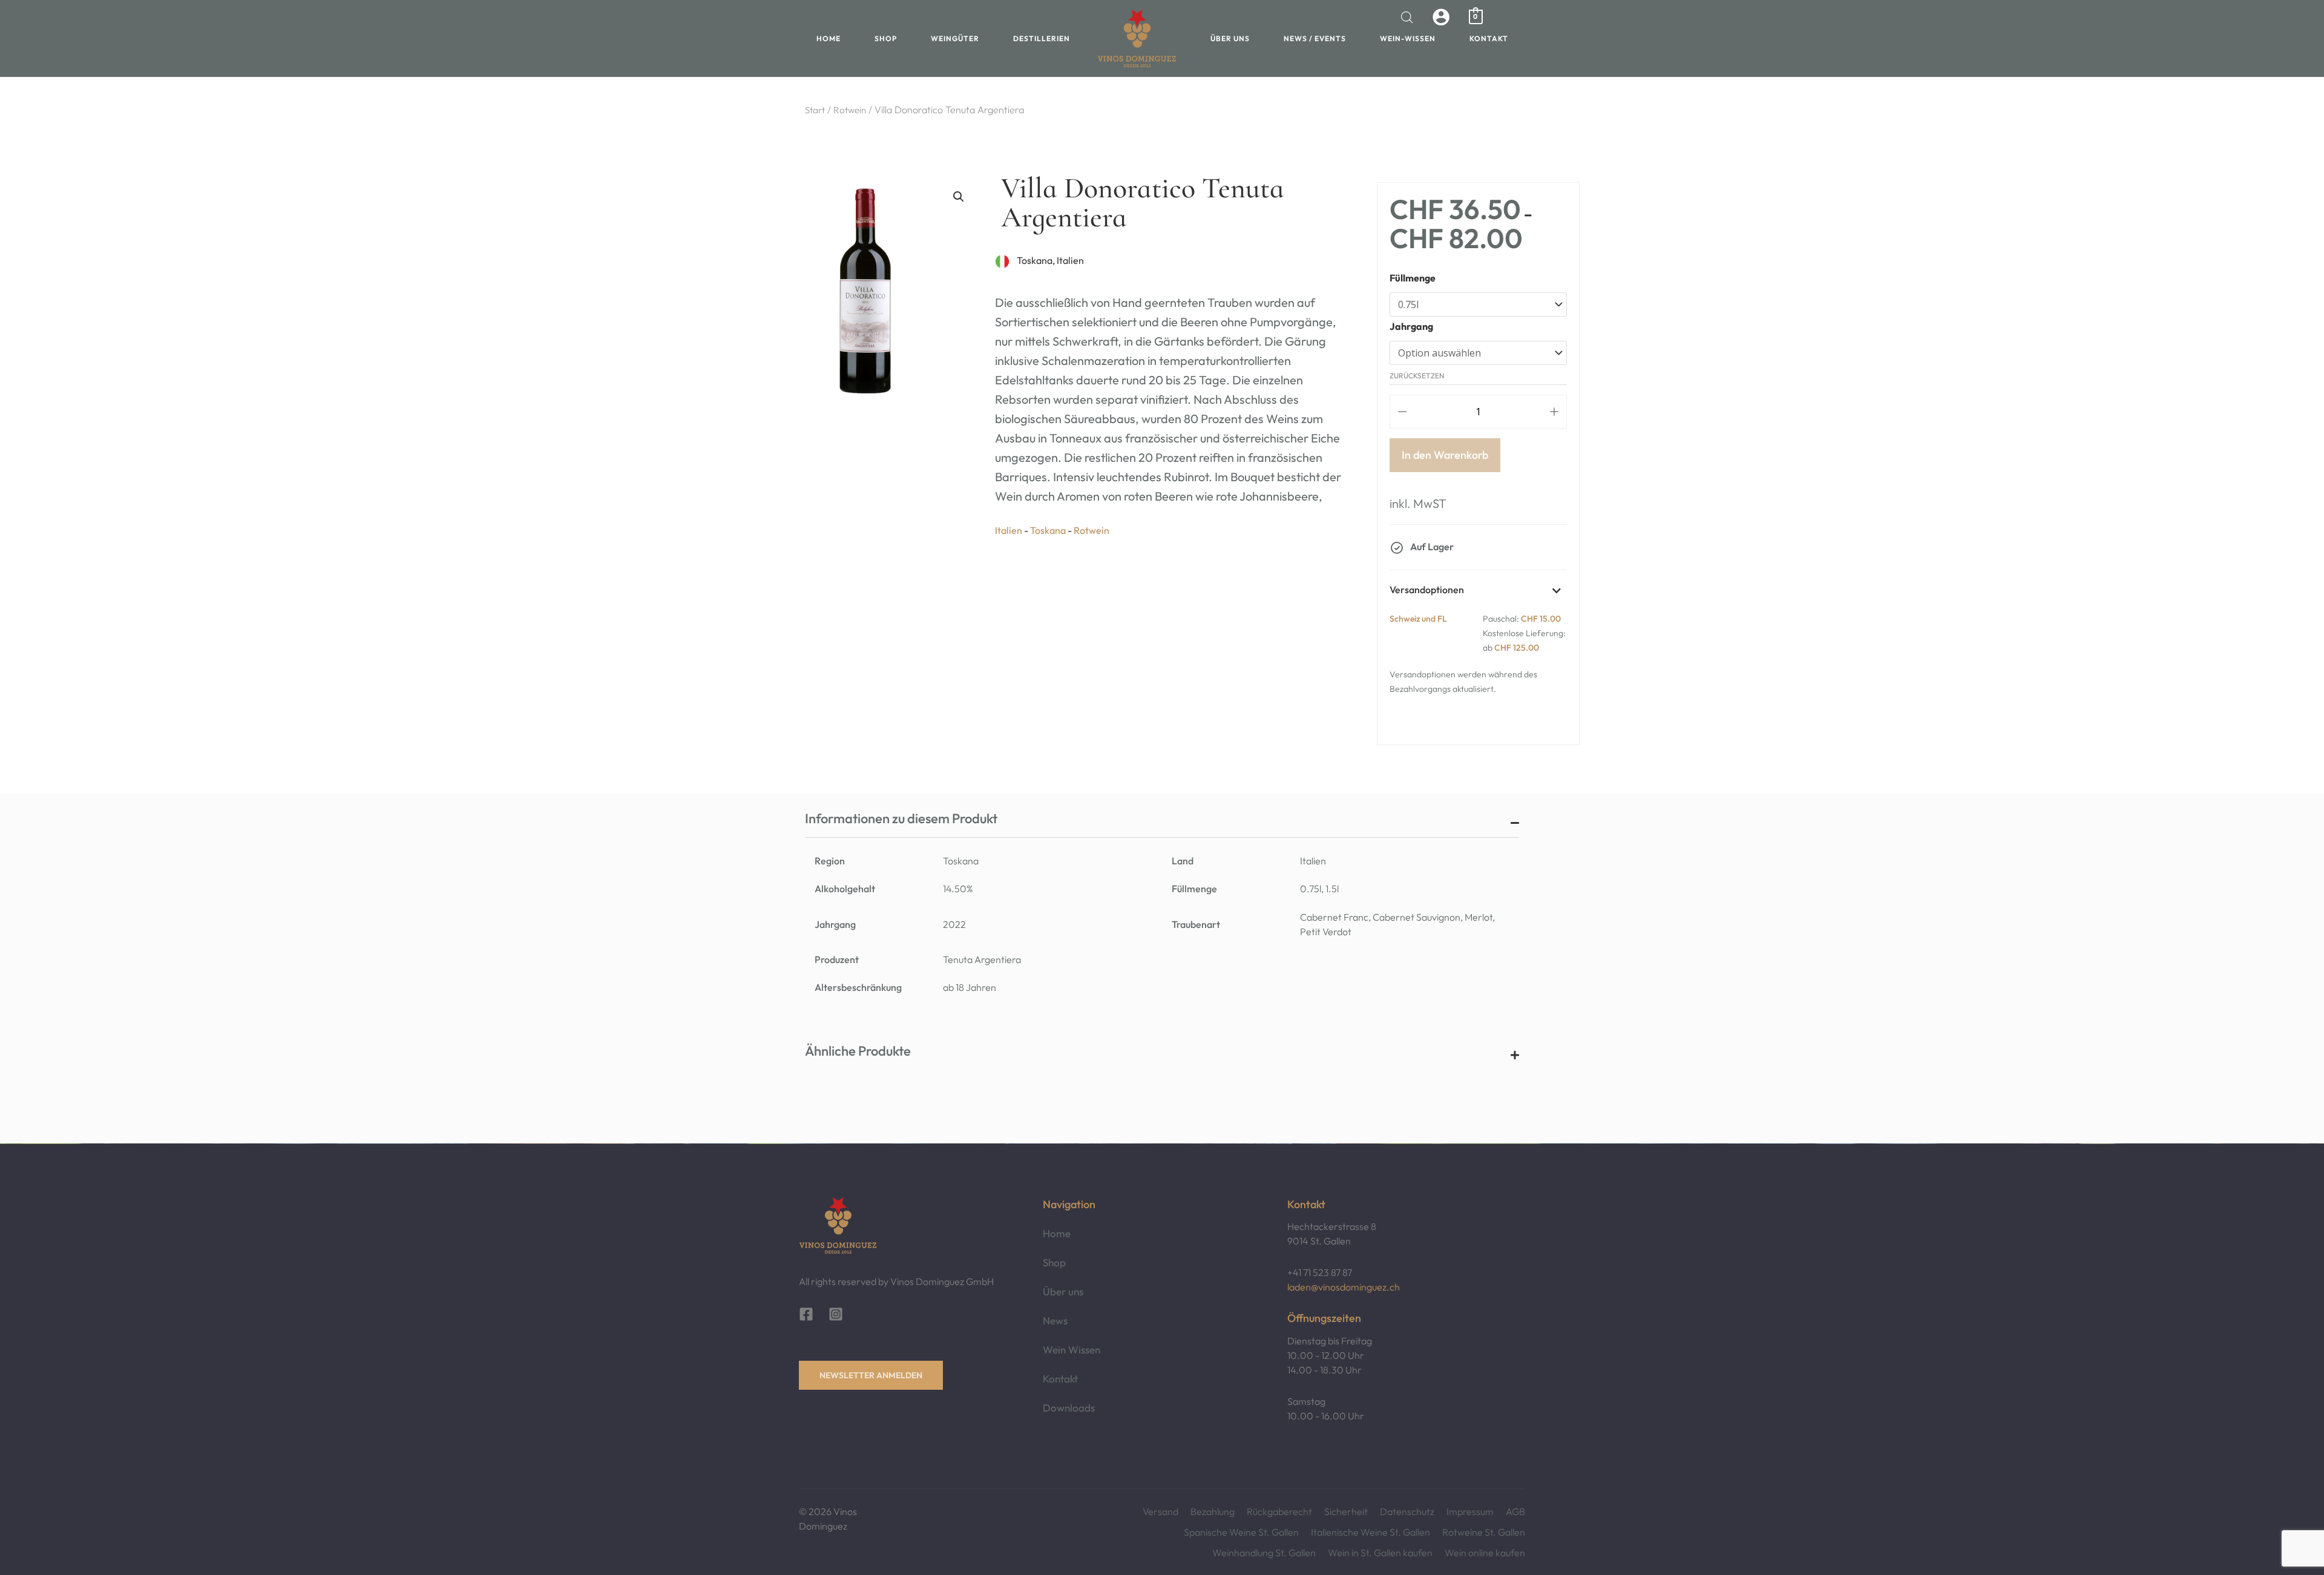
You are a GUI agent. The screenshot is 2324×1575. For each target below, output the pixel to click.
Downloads (1069, 1408)
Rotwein (850, 110)
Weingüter (955, 38)
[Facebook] (806, 1314)
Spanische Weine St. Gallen (1241, 1532)
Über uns (1230, 38)
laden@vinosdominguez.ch (1344, 1287)
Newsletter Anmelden (871, 1375)
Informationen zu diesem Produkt (901, 818)
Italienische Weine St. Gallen (1370, 1532)
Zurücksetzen (1417, 376)
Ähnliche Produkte (858, 1051)
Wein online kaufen (1485, 1553)
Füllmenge (1413, 278)
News (1055, 1320)
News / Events (1315, 38)
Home (829, 38)
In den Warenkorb (1445, 455)
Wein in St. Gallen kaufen (1380, 1553)
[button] (959, 197)
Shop (886, 38)
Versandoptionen (1427, 590)
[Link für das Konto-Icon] (1441, 17)
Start (815, 110)
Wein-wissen (1408, 38)
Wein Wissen (1072, 1350)
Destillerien (1042, 38)
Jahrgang (1411, 326)
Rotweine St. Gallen (1484, 1532)
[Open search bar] (1407, 17)
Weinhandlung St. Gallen (1264, 1553)
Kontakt (1489, 38)
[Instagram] (836, 1314)
